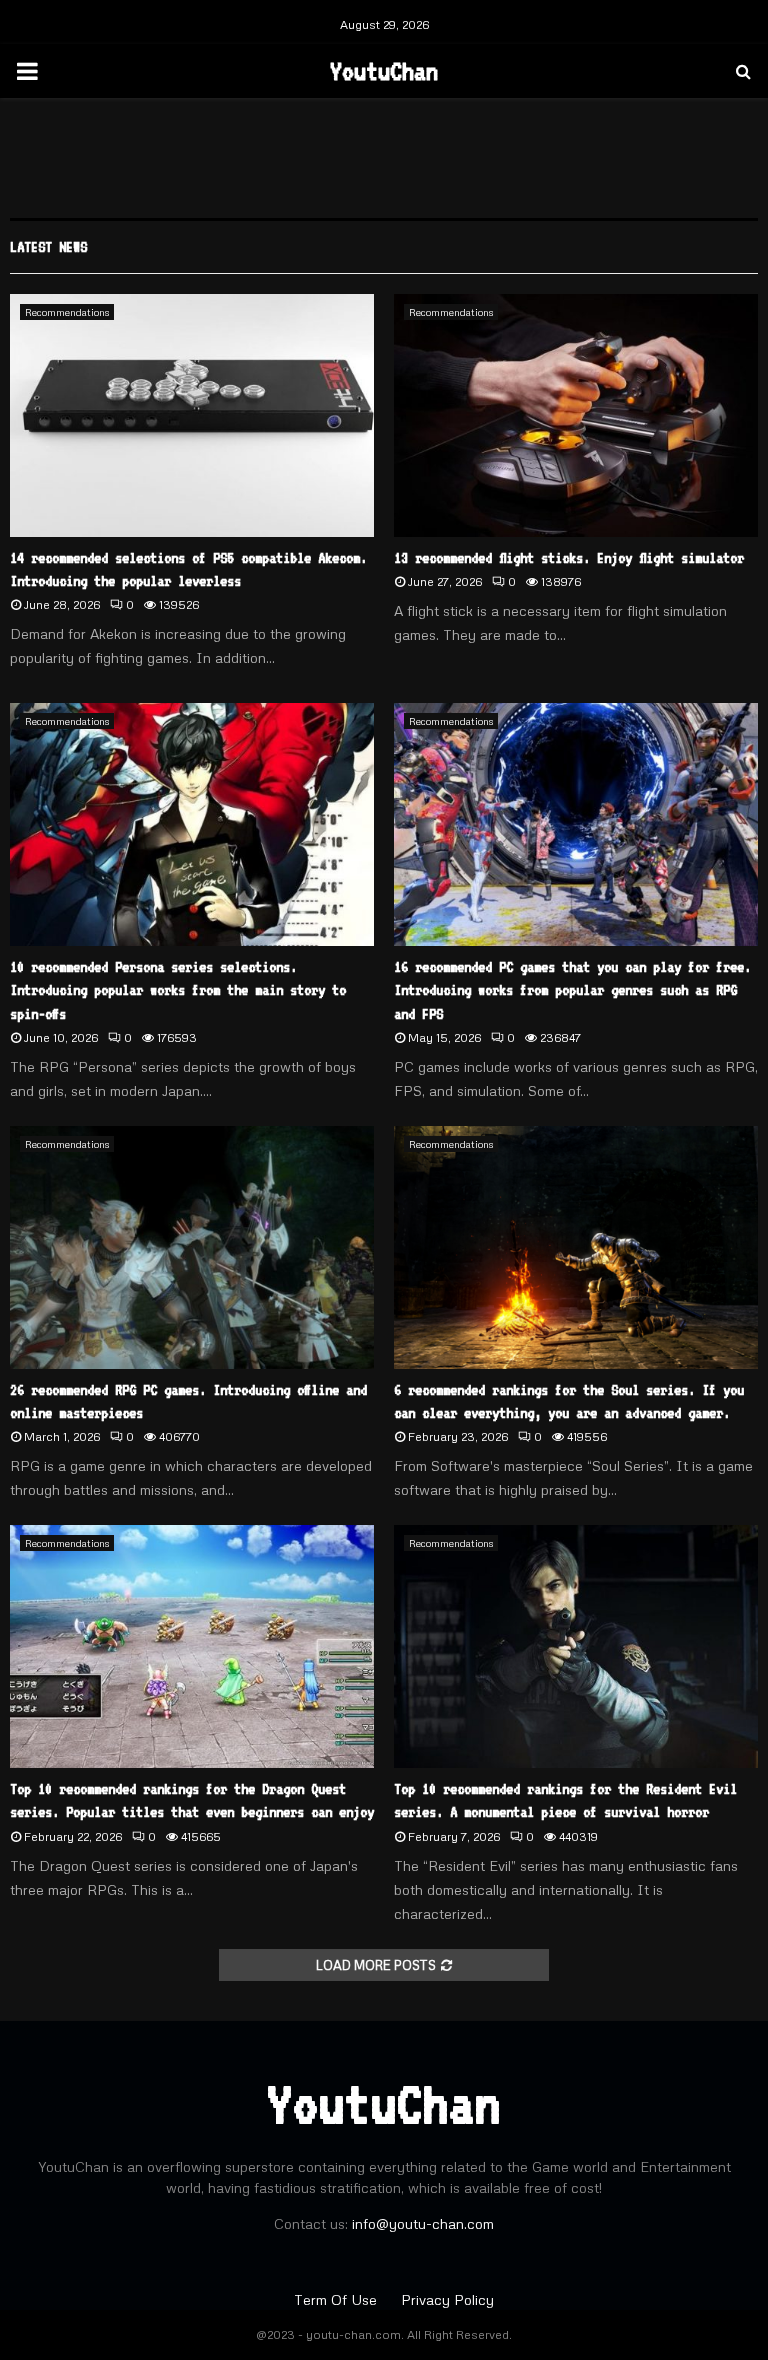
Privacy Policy (447, 2299)
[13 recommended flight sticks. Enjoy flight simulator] (576, 415)
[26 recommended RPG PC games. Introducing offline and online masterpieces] (192, 1247)
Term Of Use (337, 2299)
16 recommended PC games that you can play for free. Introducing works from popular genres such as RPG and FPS (572, 990)
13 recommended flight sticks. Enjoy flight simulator (569, 558)
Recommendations (67, 312)
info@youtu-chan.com (423, 2223)
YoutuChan (384, 71)
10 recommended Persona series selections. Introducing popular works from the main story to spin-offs (178, 990)
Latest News (48, 247)
